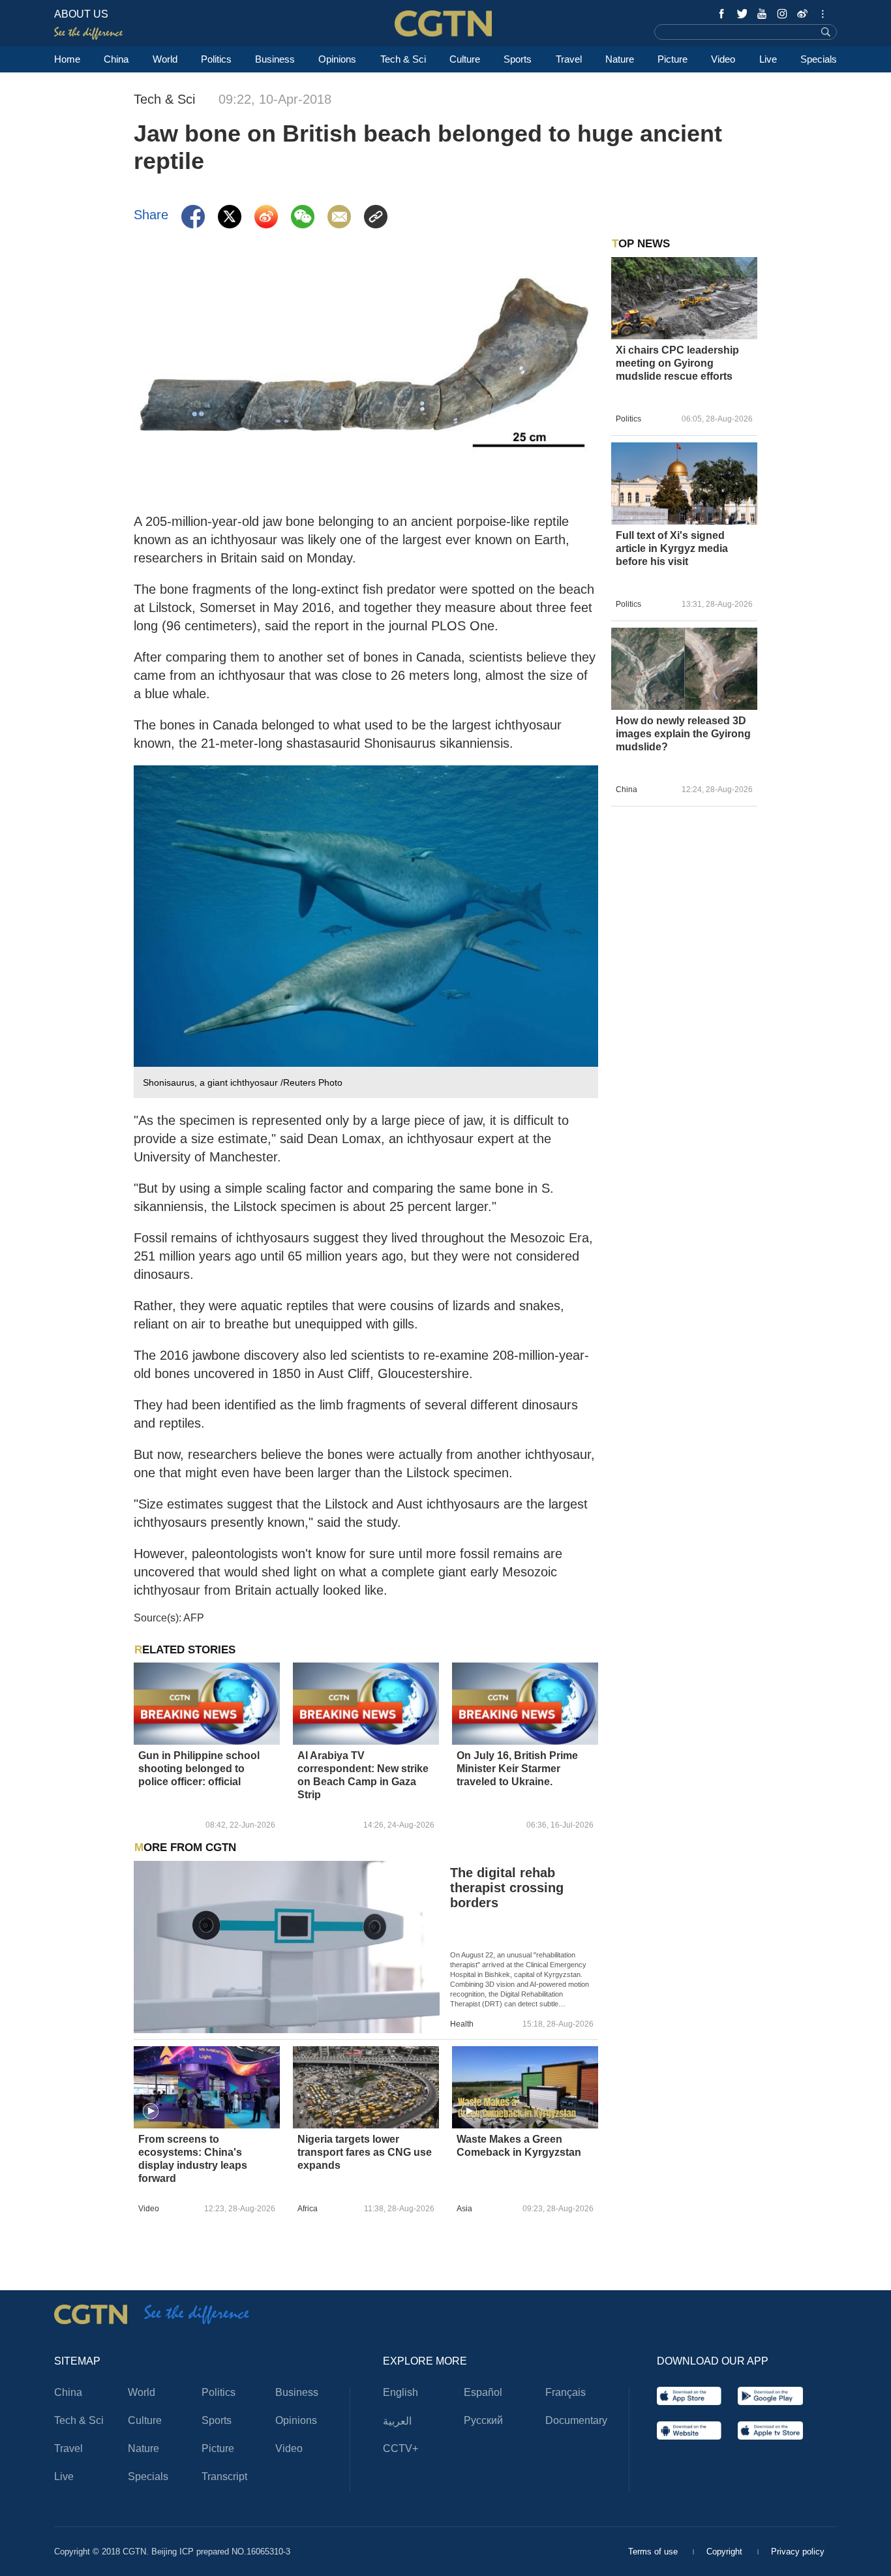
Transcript (224, 2476)
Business (275, 59)
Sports (518, 59)
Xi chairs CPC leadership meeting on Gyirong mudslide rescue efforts (677, 363)
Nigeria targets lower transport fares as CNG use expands (365, 2152)
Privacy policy (798, 2552)
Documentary (576, 2420)
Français (566, 2392)
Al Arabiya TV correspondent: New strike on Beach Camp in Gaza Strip (363, 1775)
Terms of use (654, 2552)
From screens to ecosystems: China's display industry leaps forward (193, 2159)
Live (768, 59)
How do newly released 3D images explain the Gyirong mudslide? (683, 734)
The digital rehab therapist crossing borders (507, 1888)
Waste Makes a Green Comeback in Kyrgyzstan (519, 2146)
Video (723, 59)
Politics (216, 59)
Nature (620, 59)
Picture (672, 59)
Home (67, 59)
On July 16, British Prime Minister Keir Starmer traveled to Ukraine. (517, 1769)
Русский (483, 2420)
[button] (151, 2111)
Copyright (726, 2552)
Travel (569, 59)
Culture (465, 59)
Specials (819, 59)
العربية (397, 2421)
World (165, 59)
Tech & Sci (403, 59)
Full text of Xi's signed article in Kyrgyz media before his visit (672, 548)
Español (483, 2392)
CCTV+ (400, 2448)
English (400, 2392)
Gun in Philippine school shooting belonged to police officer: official (199, 1769)
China (116, 59)
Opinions (337, 59)
